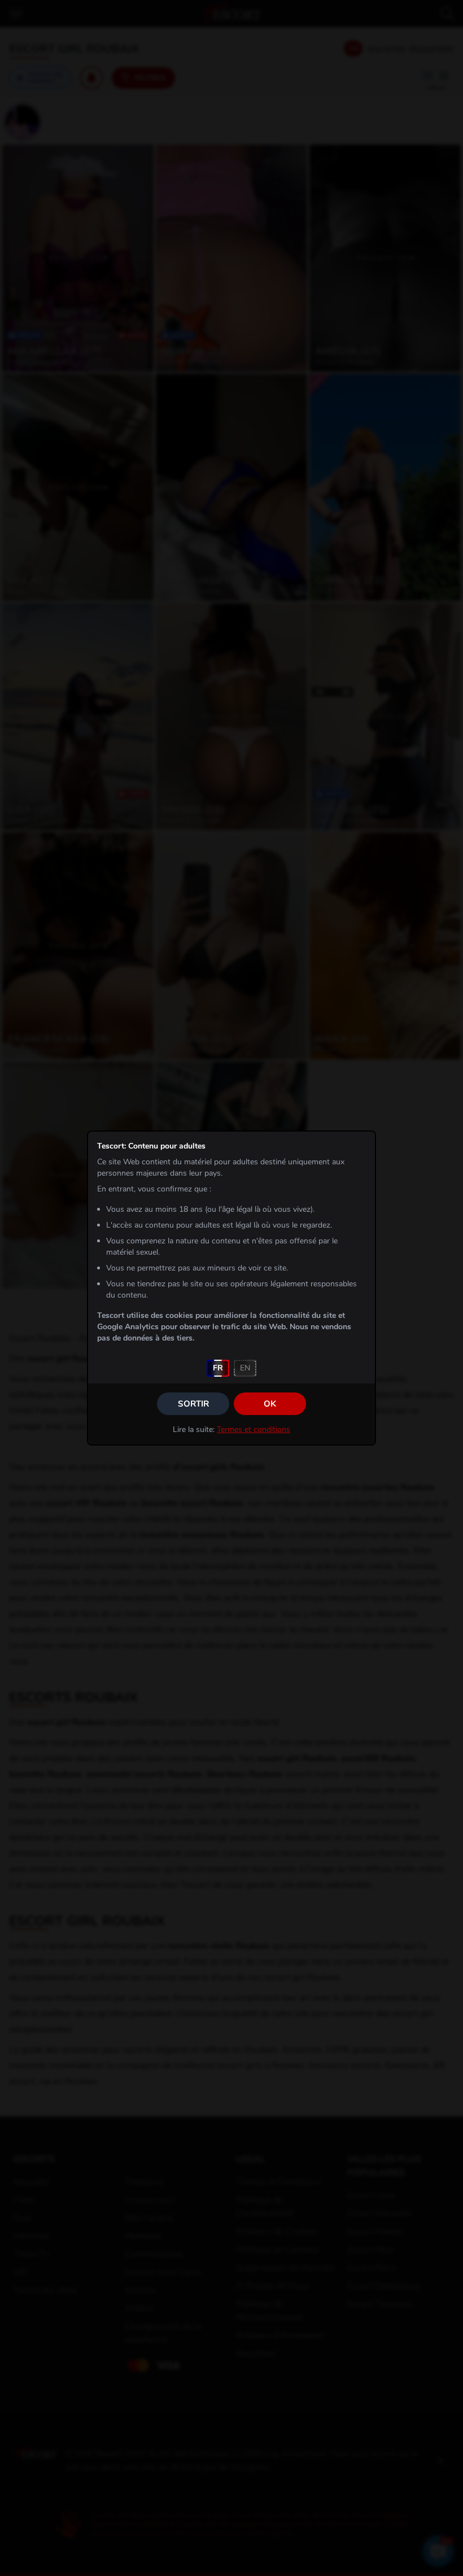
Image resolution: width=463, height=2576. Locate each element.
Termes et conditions (254, 1429)
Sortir (193, 1404)
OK (270, 1404)
